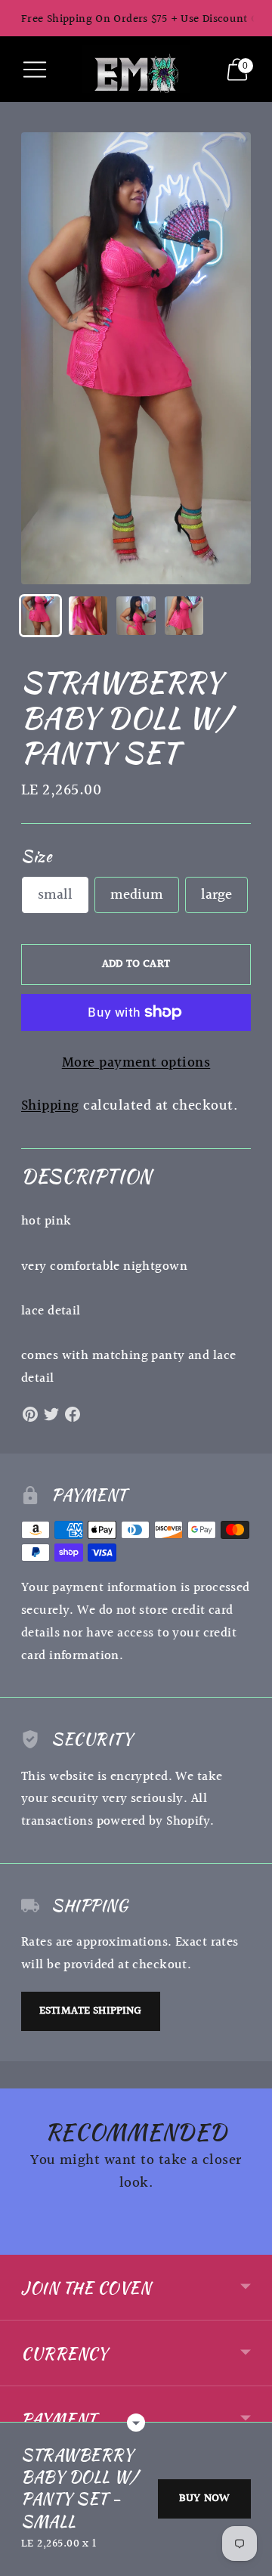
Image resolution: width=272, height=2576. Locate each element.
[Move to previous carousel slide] (21, 2243)
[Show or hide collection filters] (136, 2423)
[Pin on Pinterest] (30, 1414)
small (55, 895)
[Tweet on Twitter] (51, 1414)
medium (137, 895)
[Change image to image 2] (88, 616)
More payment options (136, 1063)
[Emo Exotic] (136, 69)
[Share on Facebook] (73, 1414)
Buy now (204, 2499)
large (216, 895)
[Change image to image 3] (136, 616)
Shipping (50, 1106)
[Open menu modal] (35, 70)
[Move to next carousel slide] (251, 2243)
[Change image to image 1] (40, 616)
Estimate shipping (91, 2011)
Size (36, 856)
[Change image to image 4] (184, 616)
